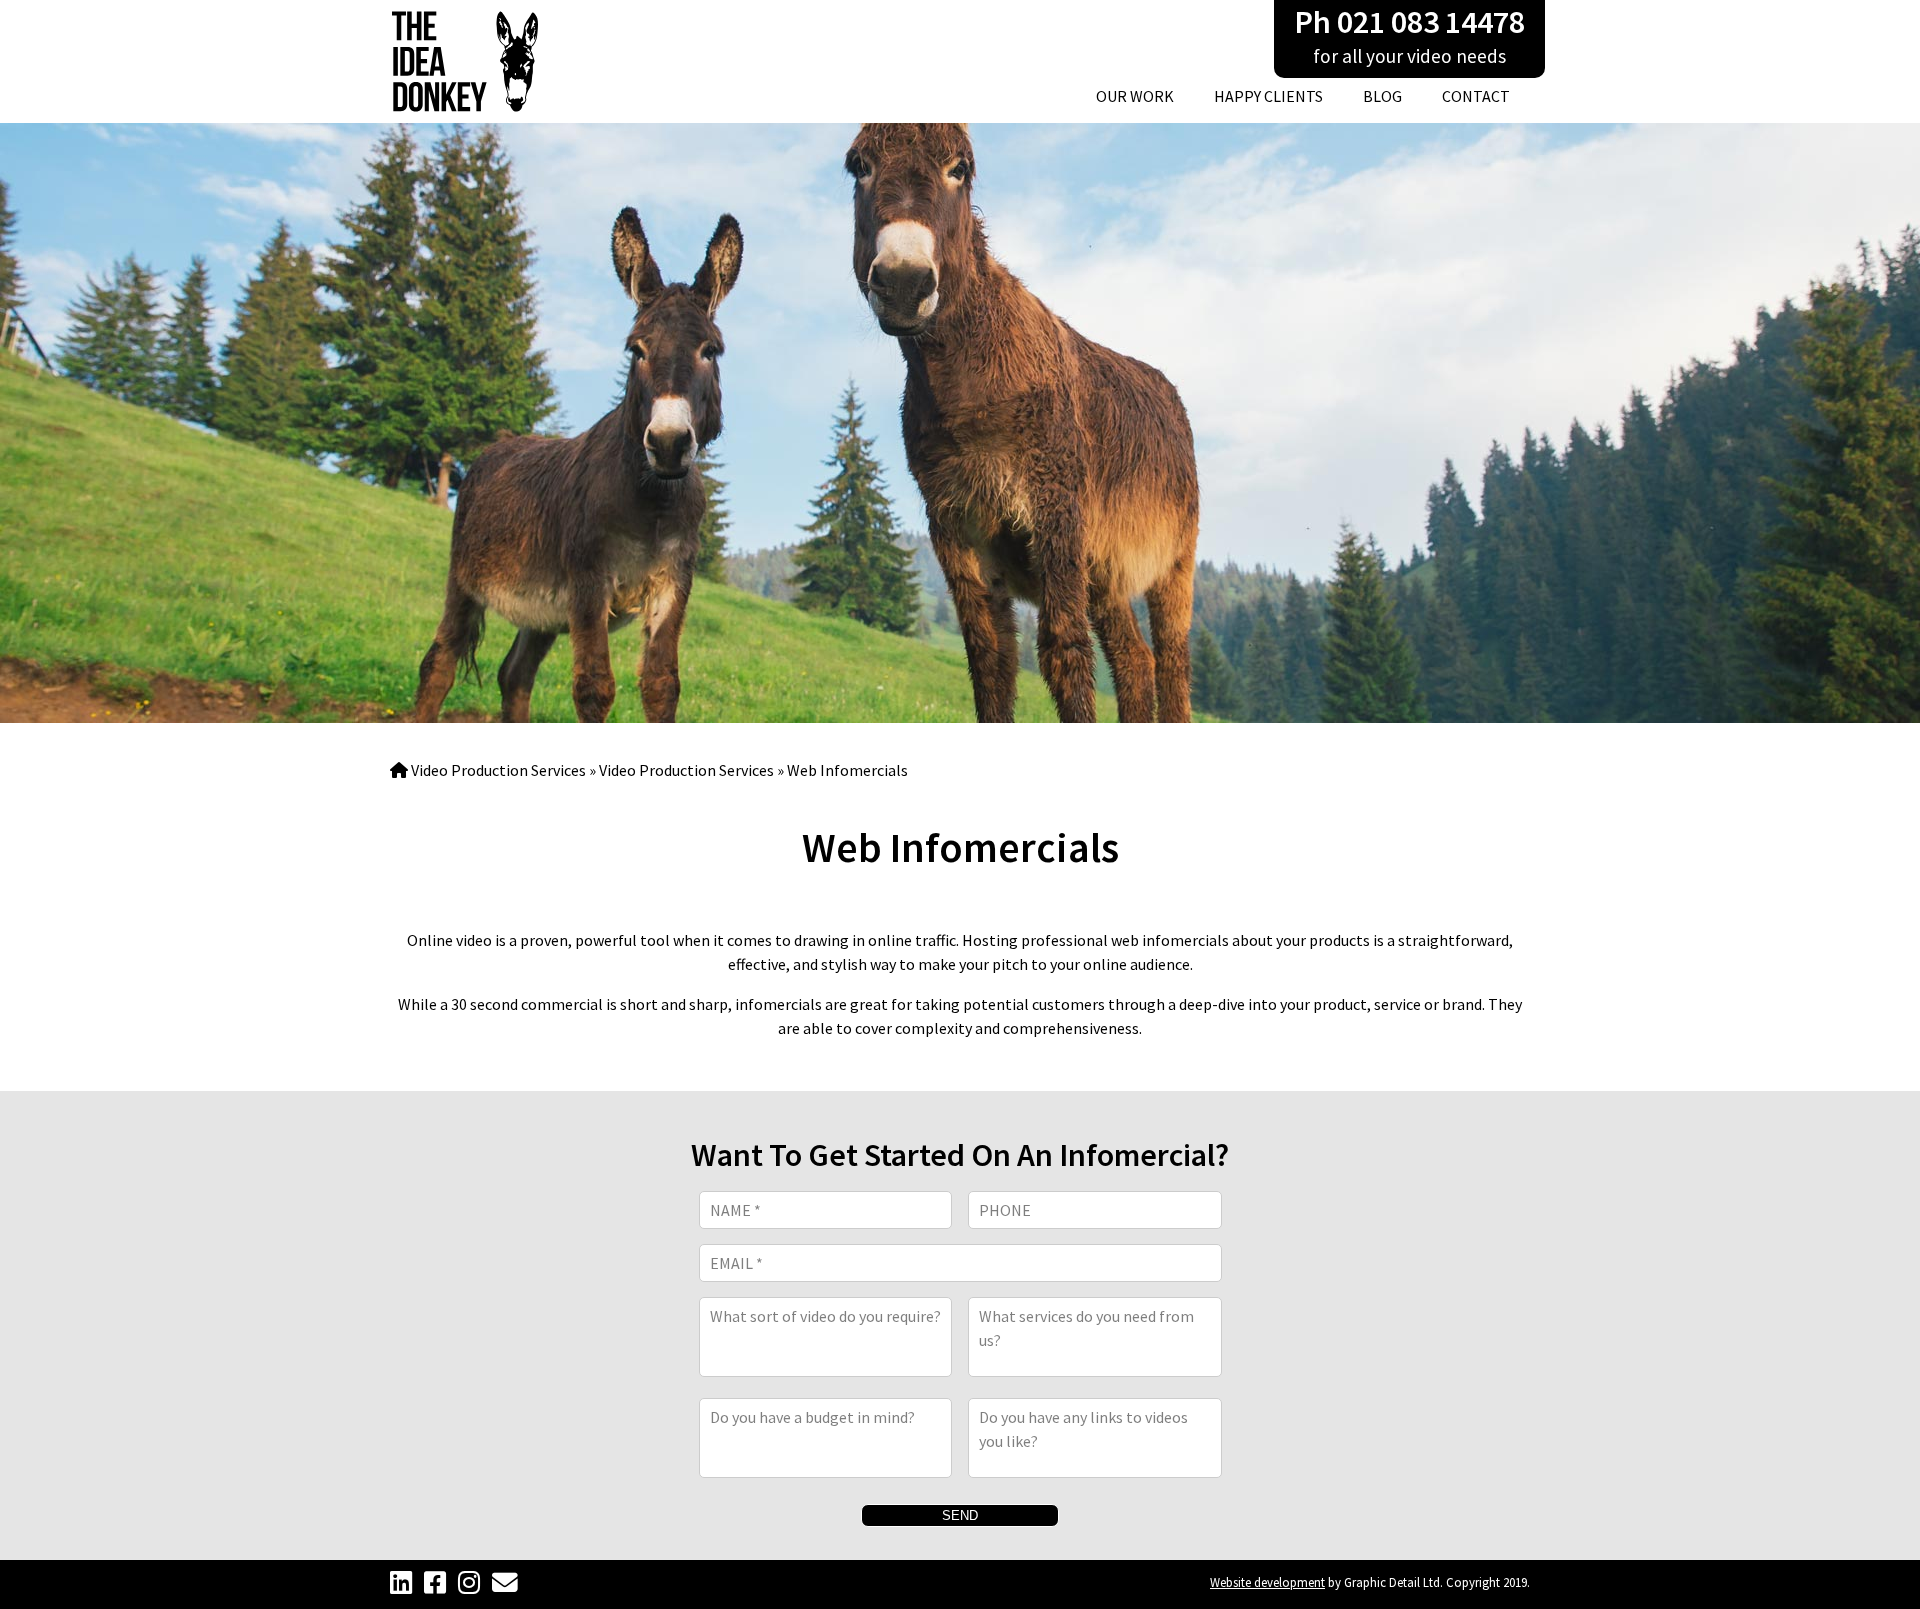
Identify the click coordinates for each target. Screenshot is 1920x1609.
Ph (1409, 22)
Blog (1382, 96)
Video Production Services (498, 770)
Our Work (1135, 96)
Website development (1267, 1582)
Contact (1476, 96)
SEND (960, 1515)
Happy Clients (1268, 96)
